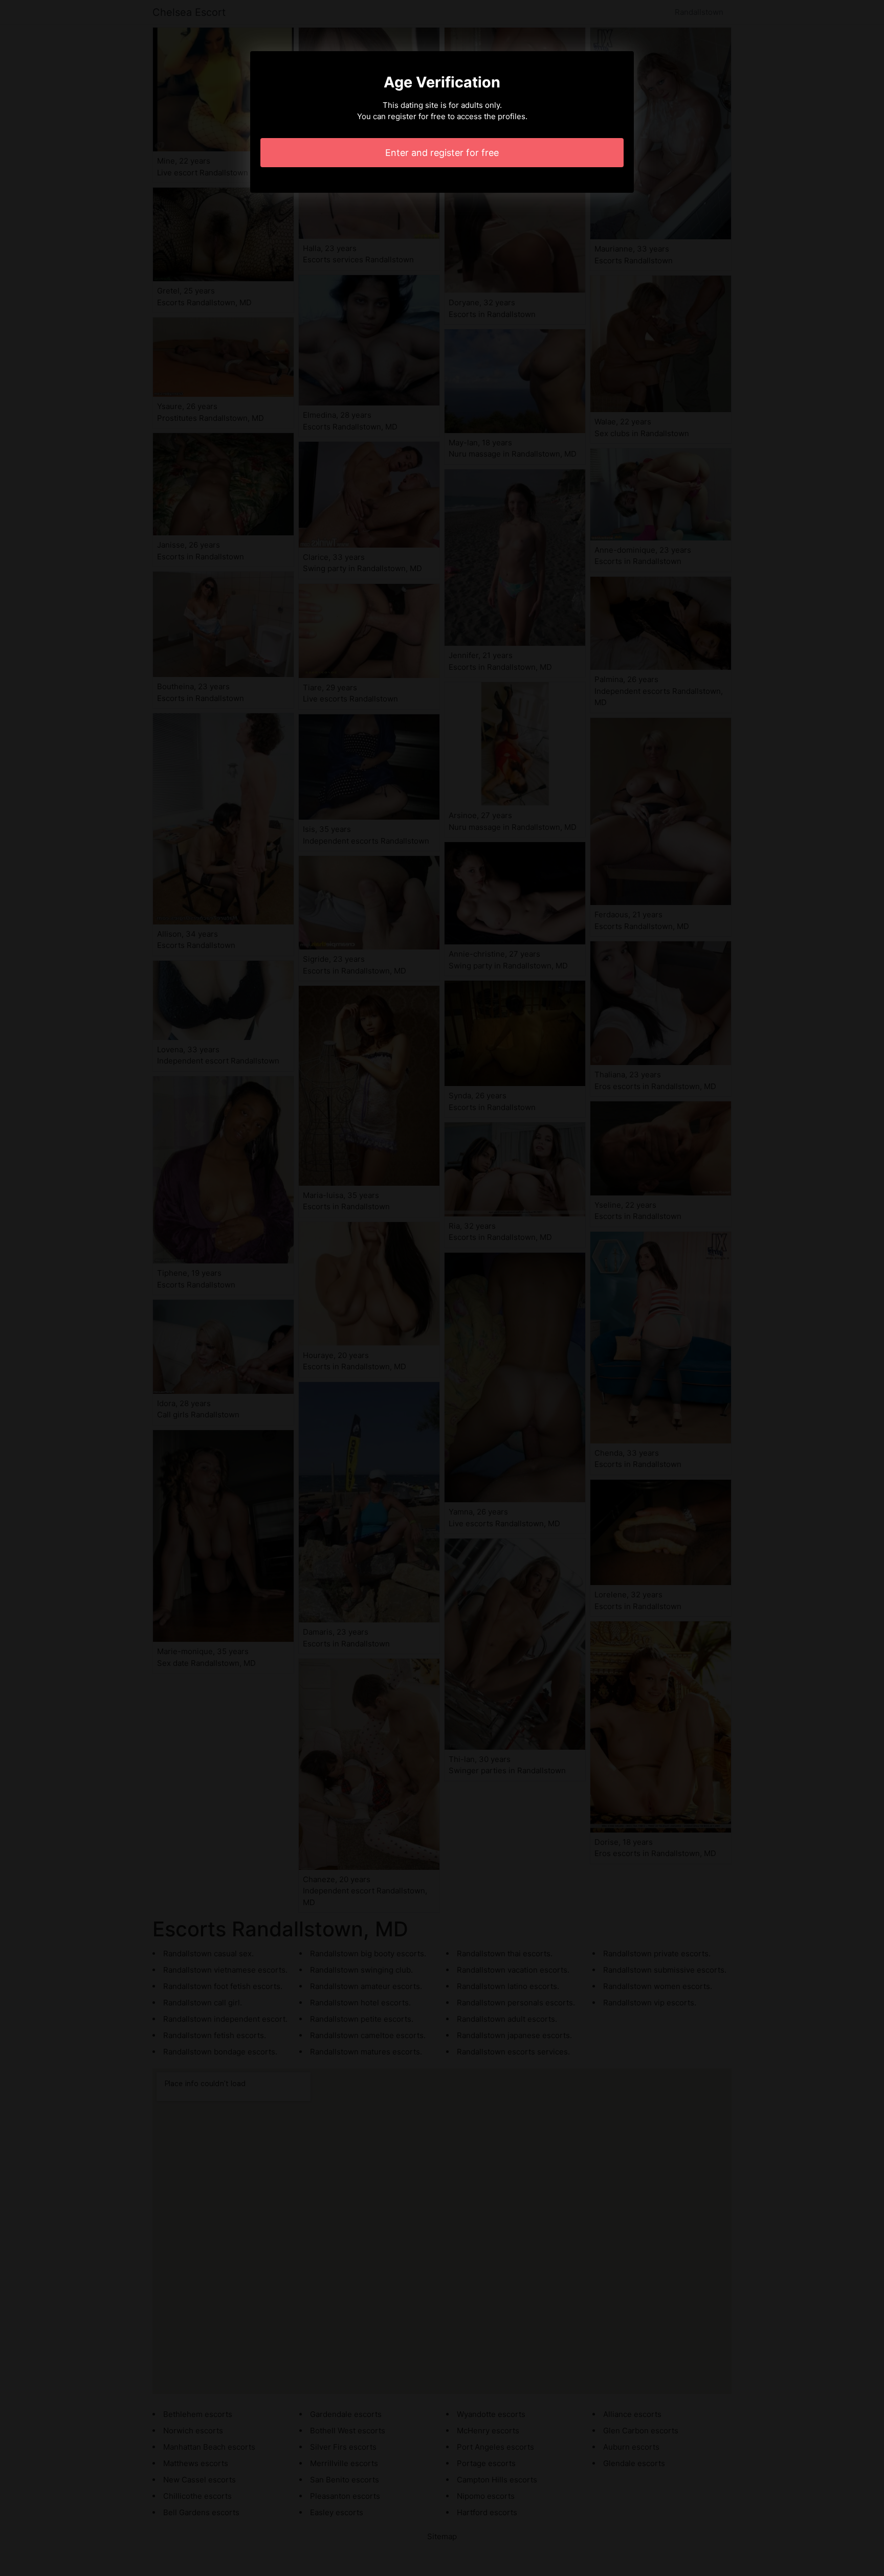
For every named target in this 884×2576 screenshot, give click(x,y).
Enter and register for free (442, 153)
